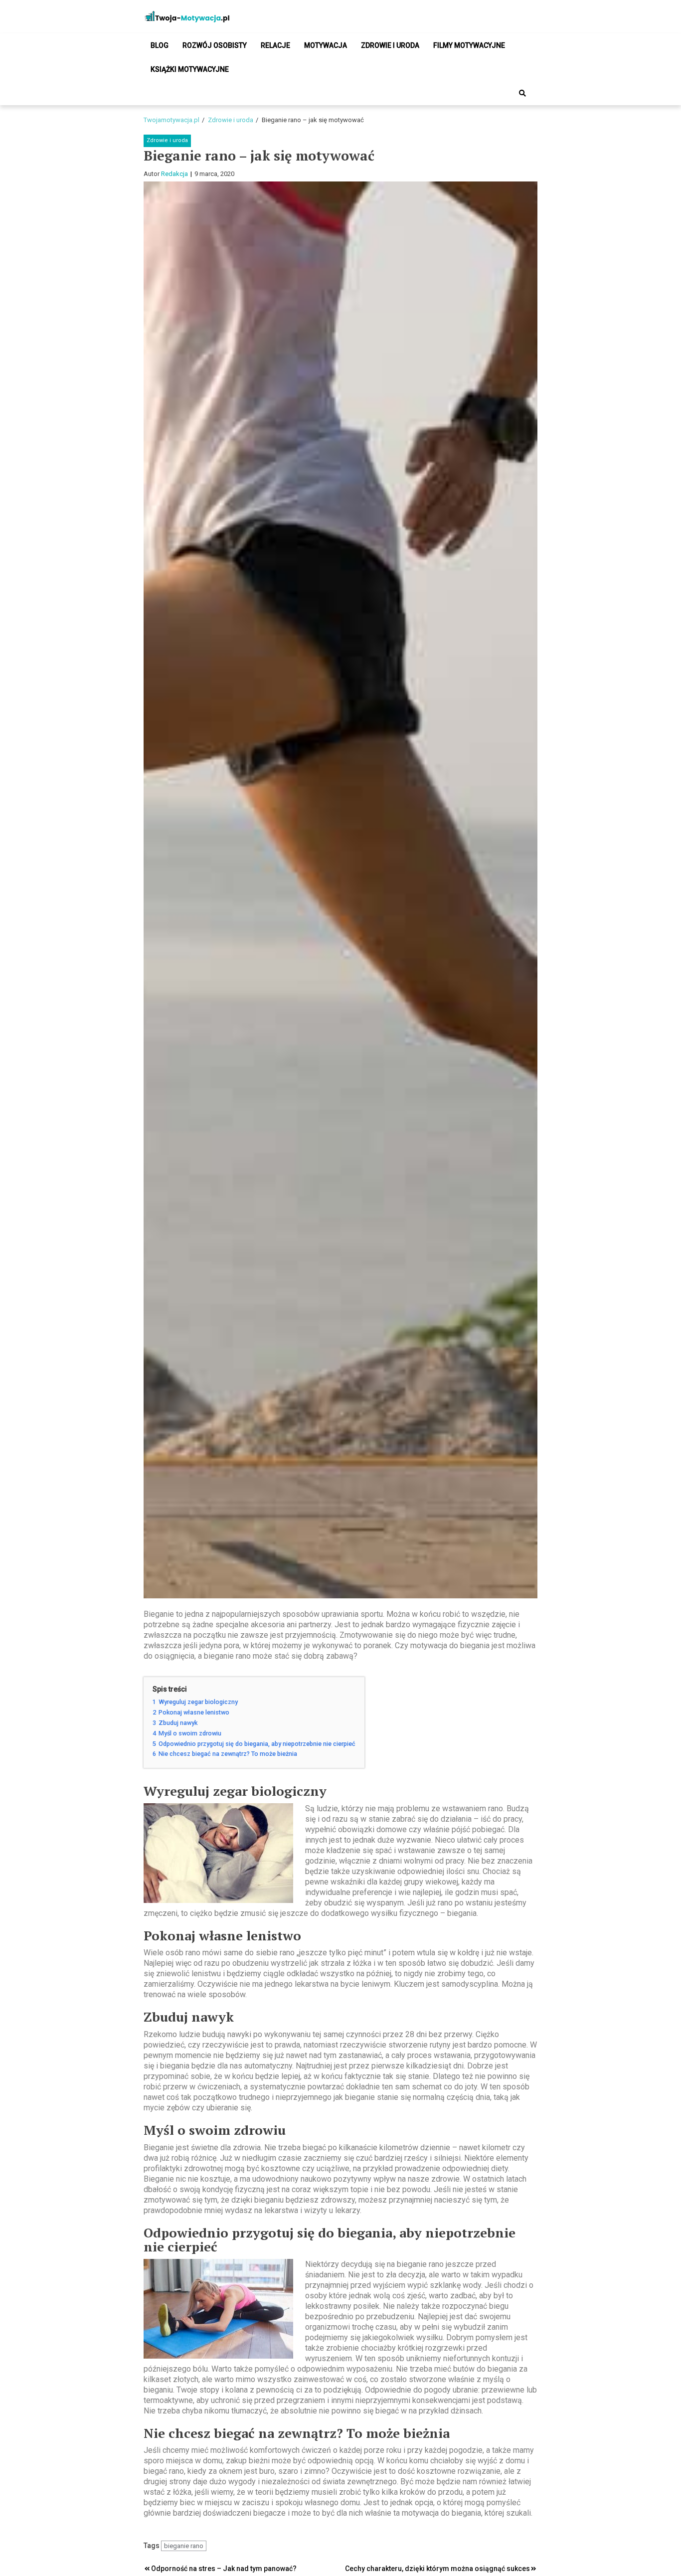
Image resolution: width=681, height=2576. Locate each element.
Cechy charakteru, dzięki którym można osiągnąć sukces (437, 2569)
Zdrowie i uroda (390, 45)
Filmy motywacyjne (469, 45)
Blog (160, 45)
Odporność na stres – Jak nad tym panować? (224, 2569)
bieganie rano (184, 2546)
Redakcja (174, 174)
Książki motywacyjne (190, 69)
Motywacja (326, 45)
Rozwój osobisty (215, 45)
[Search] (522, 93)
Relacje (275, 45)
